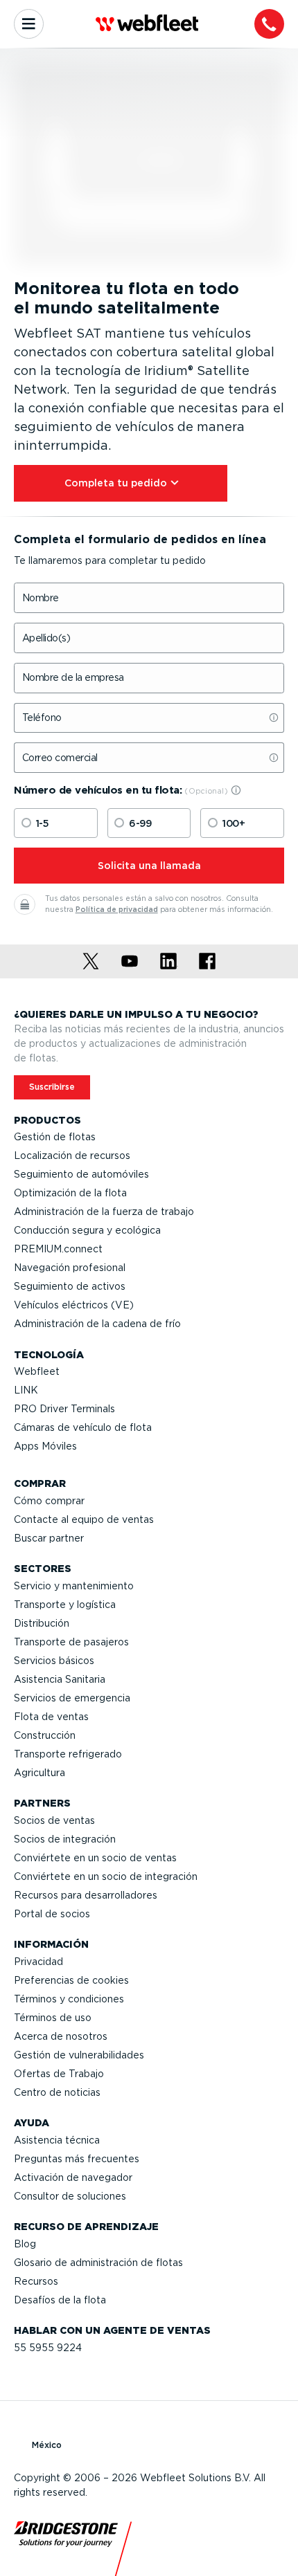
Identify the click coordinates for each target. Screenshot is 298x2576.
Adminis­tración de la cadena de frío (97, 1324)
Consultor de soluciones (70, 2196)
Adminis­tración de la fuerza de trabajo (104, 1212)
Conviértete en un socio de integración (106, 1876)
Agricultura (40, 1773)
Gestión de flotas (55, 1137)
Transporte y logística (65, 1605)
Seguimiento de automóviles (81, 1174)
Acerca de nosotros (61, 2036)
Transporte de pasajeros (71, 1642)
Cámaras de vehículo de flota (83, 1427)
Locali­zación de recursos (72, 1155)
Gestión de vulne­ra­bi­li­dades (79, 2055)
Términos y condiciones (69, 1999)
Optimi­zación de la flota (70, 1193)
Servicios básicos (54, 1661)
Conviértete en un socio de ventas (95, 1858)
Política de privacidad (117, 910)
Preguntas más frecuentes (77, 2159)
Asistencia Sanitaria (60, 1679)
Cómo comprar (49, 1501)
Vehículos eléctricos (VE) (74, 1305)
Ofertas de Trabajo (59, 2074)
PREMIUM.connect (58, 1249)
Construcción (45, 1735)
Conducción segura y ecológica (87, 1230)
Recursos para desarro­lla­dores (86, 1895)
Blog (25, 2244)
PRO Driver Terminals (64, 1409)
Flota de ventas (51, 1717)
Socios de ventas (54, 1820)
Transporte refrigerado (68, 1754)
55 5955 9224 (48, 2348)
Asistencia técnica (57, 2140)
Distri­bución (42, 1623)
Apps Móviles (45, 1446)
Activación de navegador (73, 2177)
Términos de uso (53, 2018)
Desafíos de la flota (60, 2300)
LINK (26, 1390)
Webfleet (37, 1371)
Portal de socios (52, 1914)
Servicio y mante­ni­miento (74, 1586)
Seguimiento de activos (70, 1286)
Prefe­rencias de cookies (71, 1980)
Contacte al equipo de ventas (84, 1519)
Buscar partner (49, 1538)
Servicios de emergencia (72, 1698)
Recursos (36, 2281)
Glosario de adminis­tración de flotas (98, 2263)
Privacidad (38, 1962)
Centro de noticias (57, 2092)
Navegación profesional (70, 1268)
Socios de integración (65, 1839)
